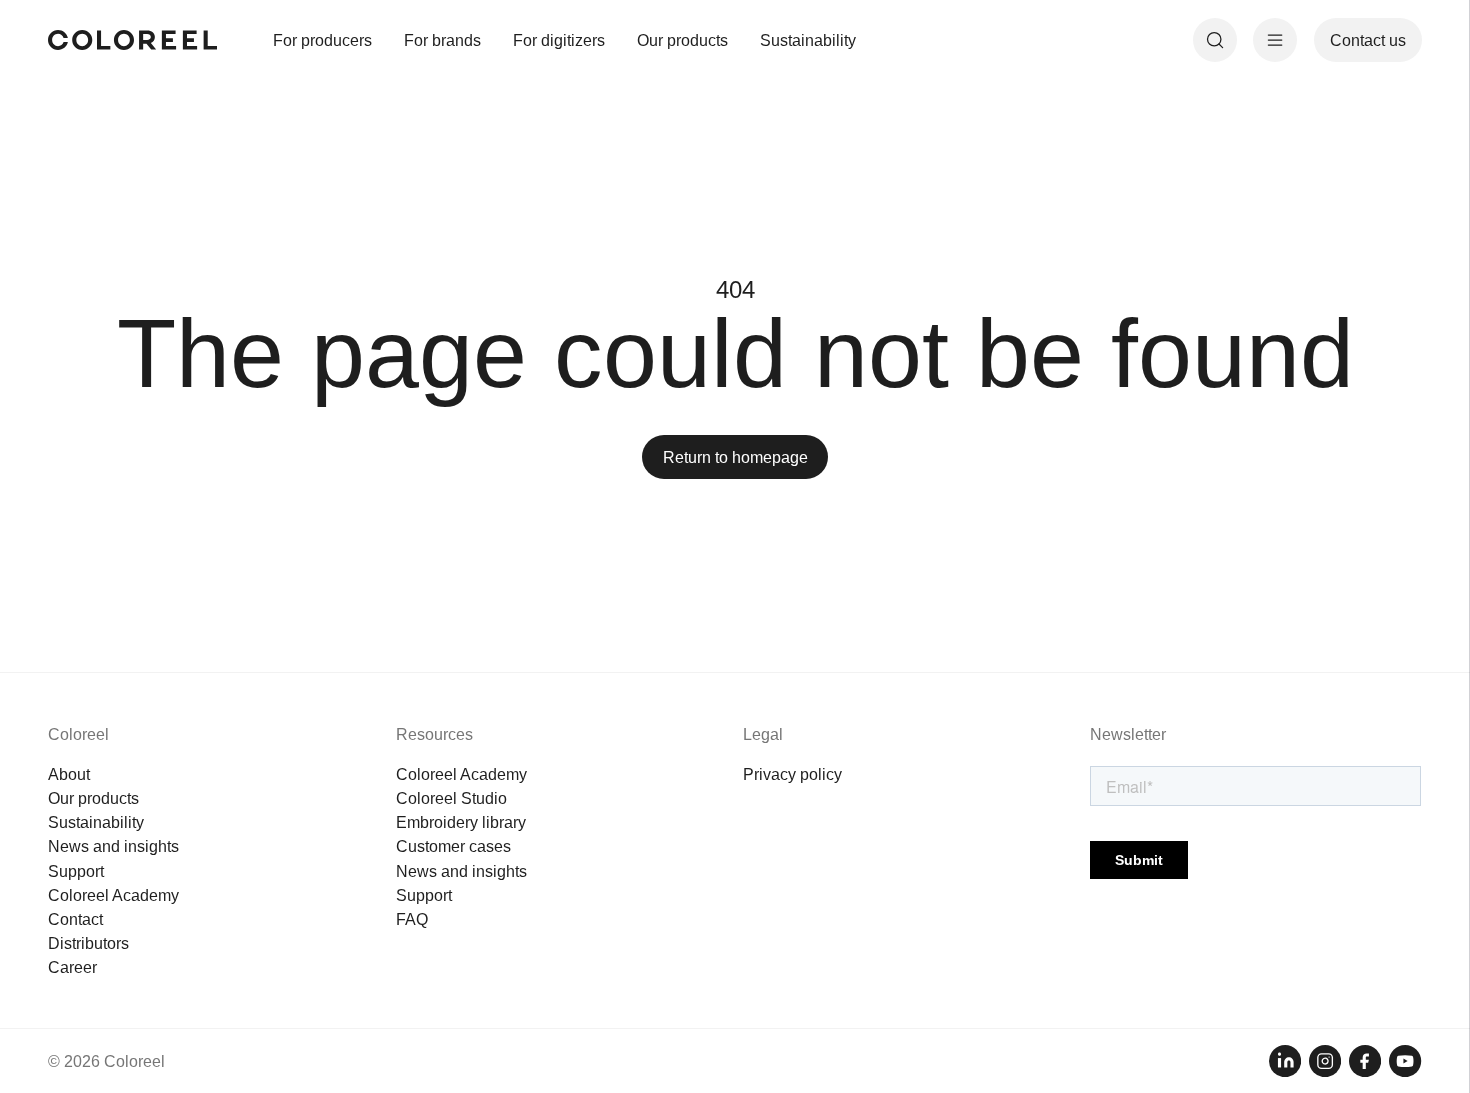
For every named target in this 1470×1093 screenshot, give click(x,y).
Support (76, 871)
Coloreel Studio (451, 798)
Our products (682, 40)
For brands (442, 40)
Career (72, 967)
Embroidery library (461, 822)
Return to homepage (735, 457)
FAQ (412, 919)
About (69, 774)
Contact (75, 919)
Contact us (1368, 40)
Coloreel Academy (113, 895)
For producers (322, 40)
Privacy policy (792, 774)
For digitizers (559, 40)
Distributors (88, 943)
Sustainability (808, 40)
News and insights (113, 846)
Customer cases (453, 846)
